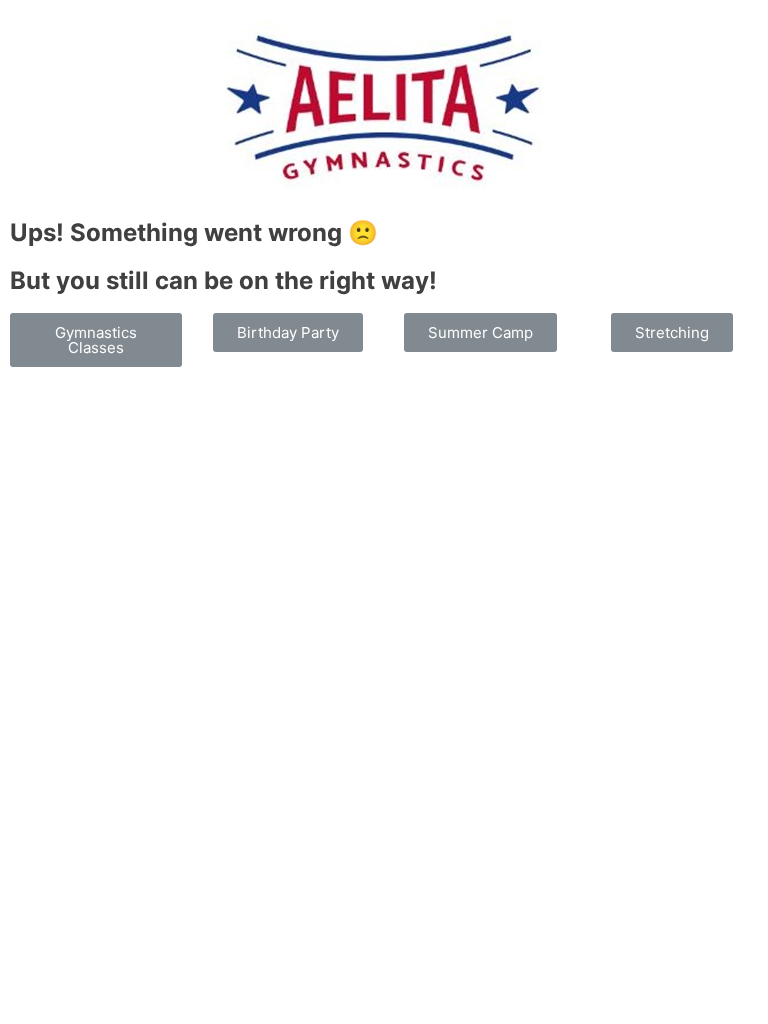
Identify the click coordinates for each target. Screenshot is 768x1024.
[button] (96, 340)
